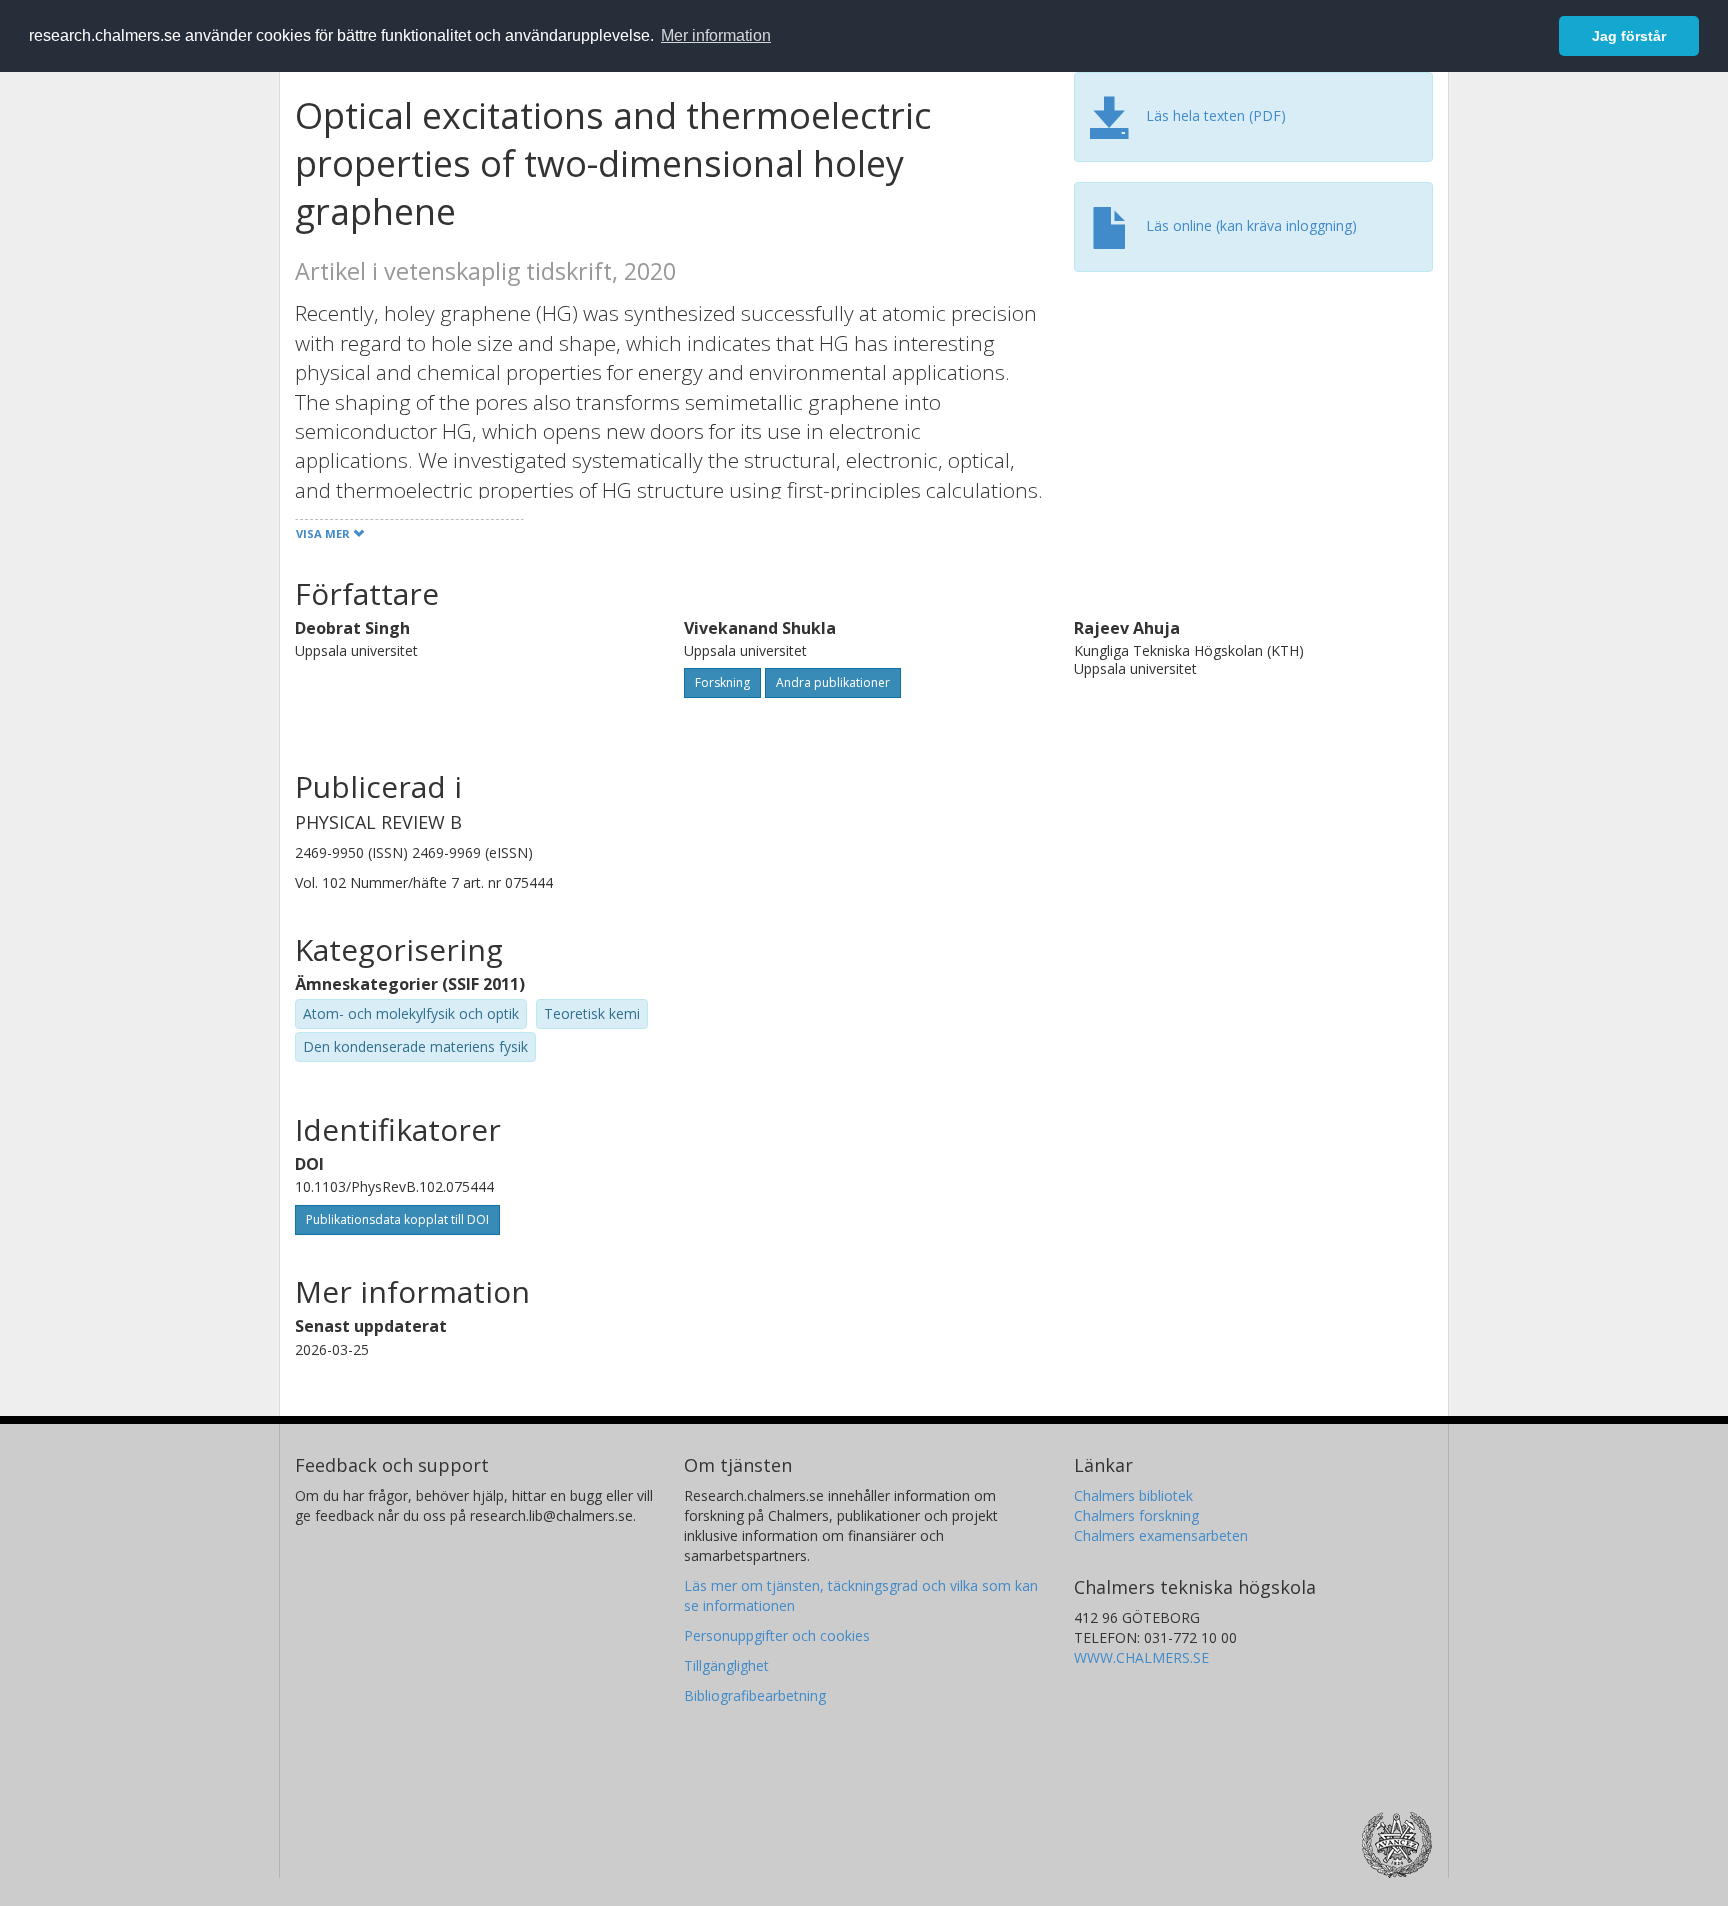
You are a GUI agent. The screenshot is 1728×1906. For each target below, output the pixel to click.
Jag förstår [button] (1629, 36)
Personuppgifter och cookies (777, 1635)
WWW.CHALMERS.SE (1141, 1657)
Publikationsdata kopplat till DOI (397, 1219)
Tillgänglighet (726, 1665)
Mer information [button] (716, 35)
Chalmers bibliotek (1133, 1495)
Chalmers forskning (1136, 1515)
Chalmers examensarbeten (1161, 1535)
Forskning (722, 682)
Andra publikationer (833, 682)
